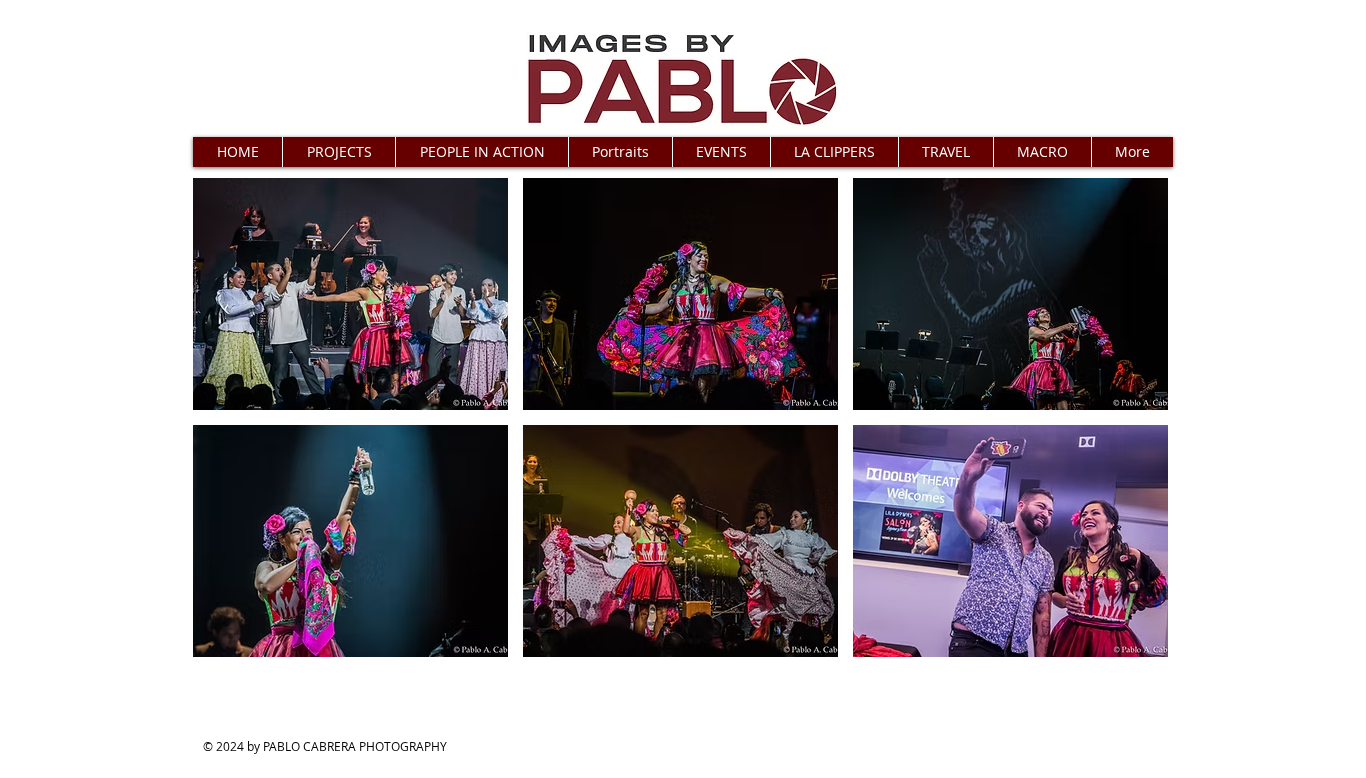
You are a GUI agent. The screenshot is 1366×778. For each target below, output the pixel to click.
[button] (338, 152)
